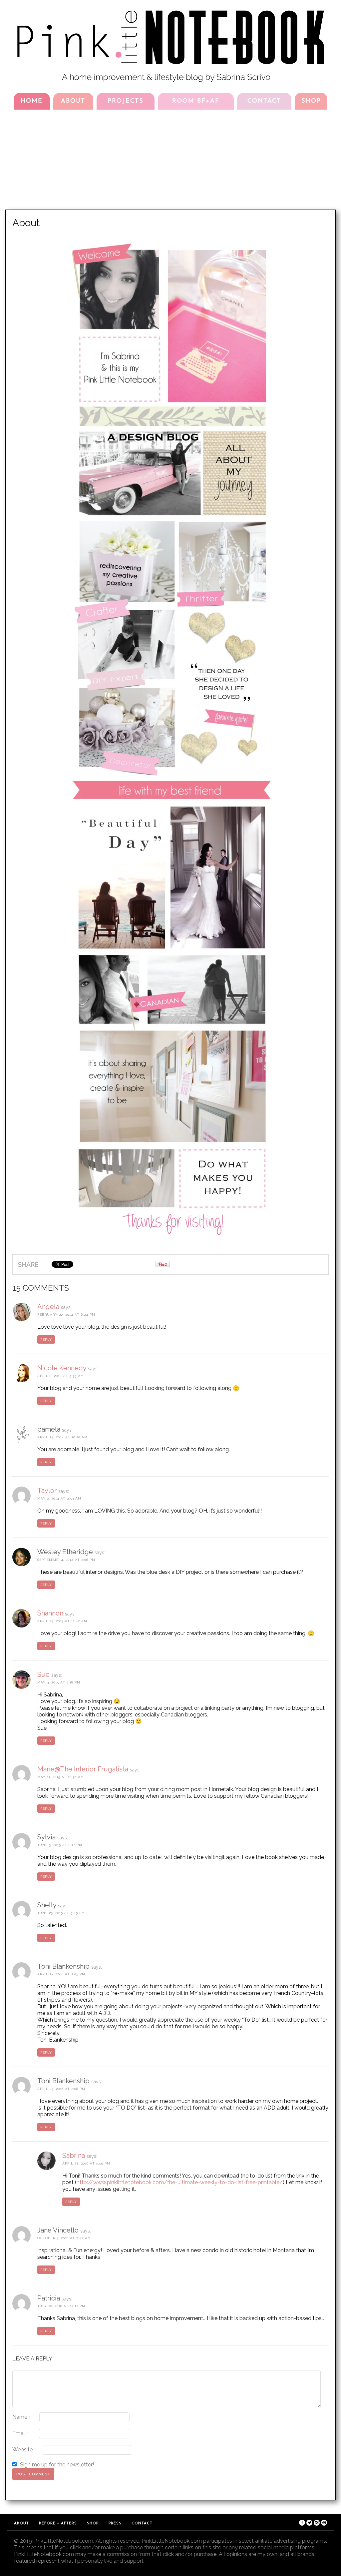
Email (20, 2433)
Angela (48, 1307)
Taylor (47, 1491)
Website (22, 2450)
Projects (126, 101)
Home (32, 101)
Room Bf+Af (196, 101)
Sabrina (74, 2156)
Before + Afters (58, 2524)
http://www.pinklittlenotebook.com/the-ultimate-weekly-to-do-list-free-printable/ (180, 2182)
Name (21, 2417)
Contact (264, 101)
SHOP (311, 101)
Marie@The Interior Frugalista (83, 1769)
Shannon (50, 1613)
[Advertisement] (170, 160)
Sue (43, 1674)
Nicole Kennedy (62, 1368)
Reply (46, 1339)
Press (115, 2524)
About (73, 101)
